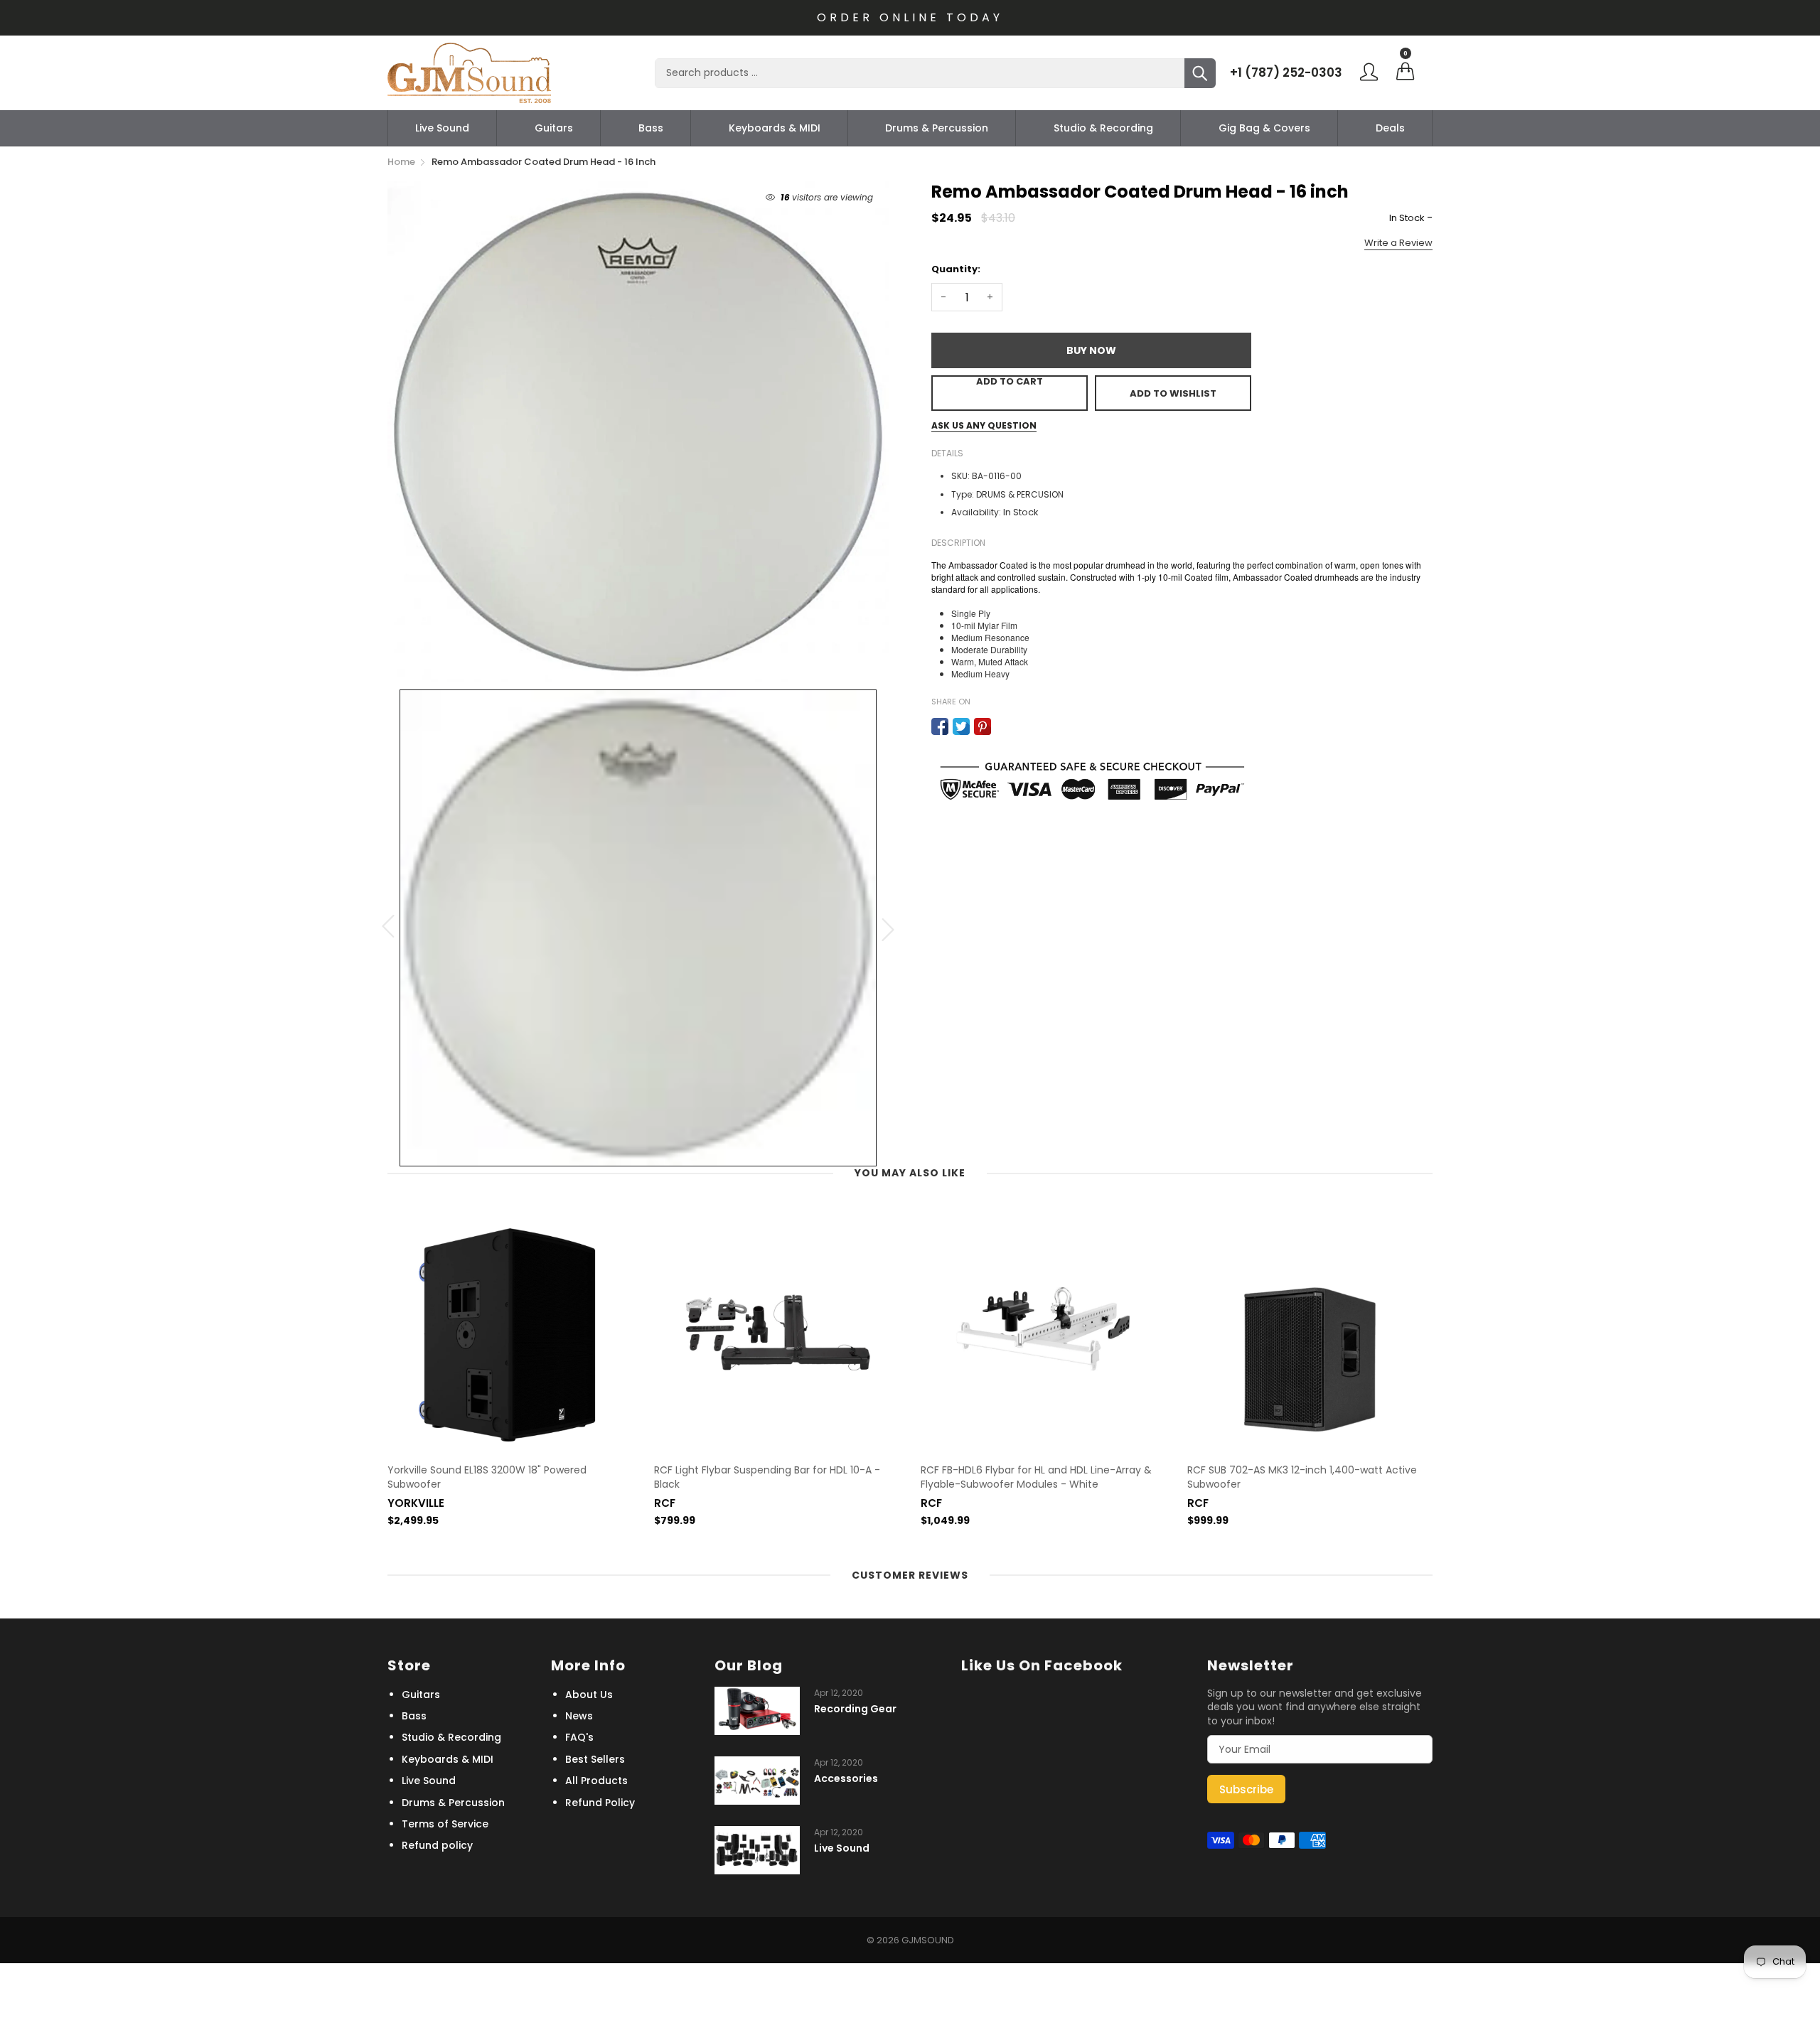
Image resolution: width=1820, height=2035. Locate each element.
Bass (651, 128)
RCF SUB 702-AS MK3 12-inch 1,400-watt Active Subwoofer (1302, 1477)
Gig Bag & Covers (1264, 128)
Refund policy (437, 1845)
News (579, 1716)
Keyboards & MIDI (775, 128)
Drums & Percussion (937, 128)
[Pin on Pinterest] (983, 726)
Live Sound (442, 128)
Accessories (846, 1779)
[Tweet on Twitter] (961, 726)
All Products (596, 1781)
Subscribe (1246, 1789)
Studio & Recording (1103, 128)
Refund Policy (600, 1803)
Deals (1390, 128)
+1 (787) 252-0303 (1286, 73)
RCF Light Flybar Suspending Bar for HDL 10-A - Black (767, 1477)
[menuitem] (442, 128)
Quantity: (956, 269)
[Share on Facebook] (940, 726)
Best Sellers (595, 1759)
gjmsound (928, 1940)
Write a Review (1398, 243)
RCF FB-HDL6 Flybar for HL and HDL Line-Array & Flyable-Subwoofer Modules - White (1036, 1477)
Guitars (554, 128)
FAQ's (579, 1737)
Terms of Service (445, 1824)
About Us (589, 1695)
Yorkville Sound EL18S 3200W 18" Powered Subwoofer (487, 1477)
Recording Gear (855, 1709)
